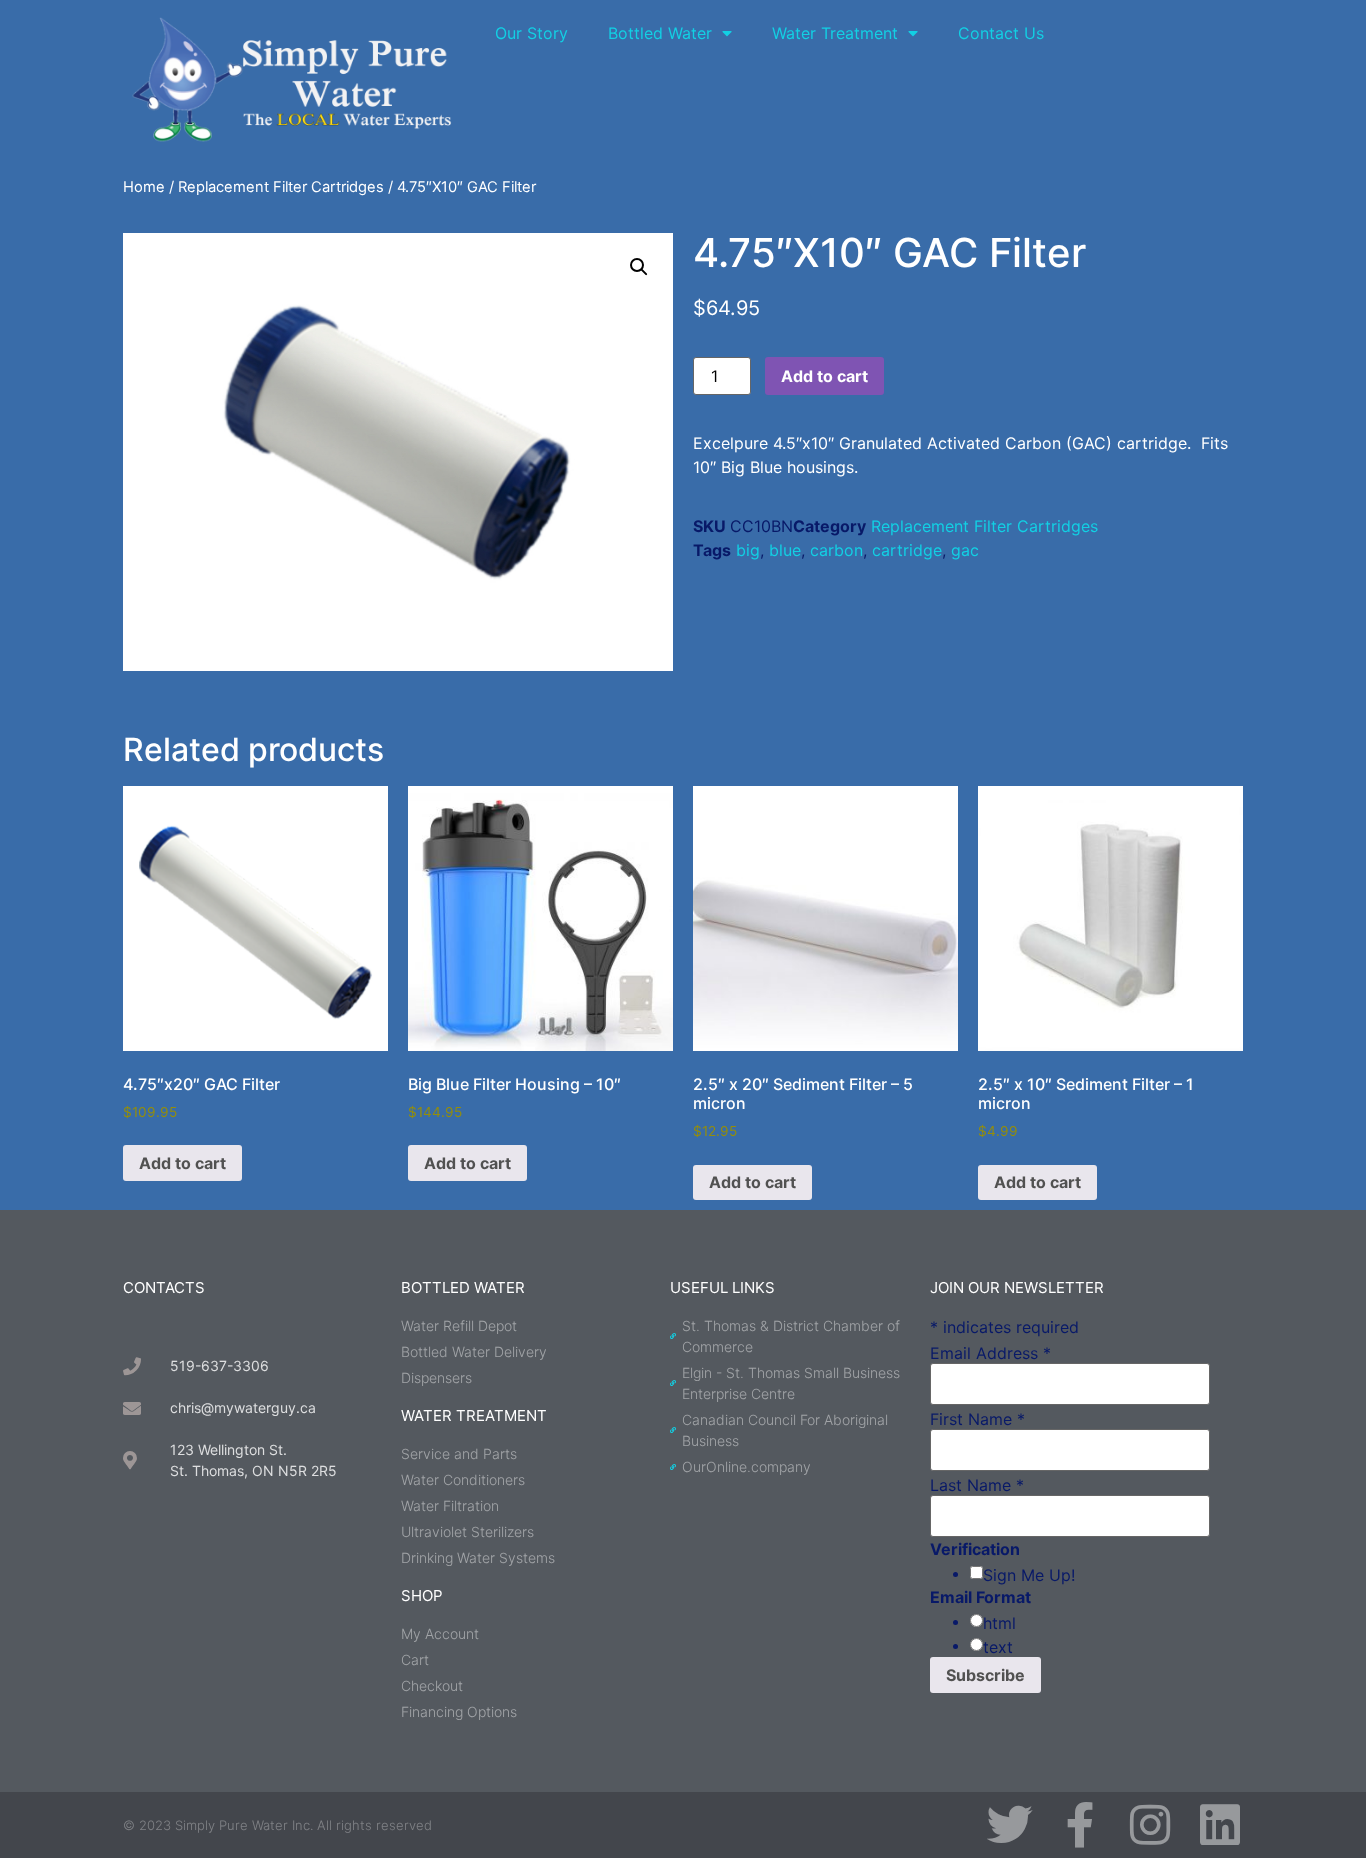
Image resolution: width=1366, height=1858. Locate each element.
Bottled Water (660, 33)
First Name (977, 1419)
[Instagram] (1150, 1825)
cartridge (907, 550)
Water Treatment (835, 33)
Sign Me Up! (1029, 1575)
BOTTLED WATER (463, 1287)
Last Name (977, 1485)
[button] (639, 267)
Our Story (531, 33)
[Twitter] (1010, 1825)
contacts (164, 1287)
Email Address (990, 1353)
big (748, 550)
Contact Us (1001, 33)
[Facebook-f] (1080, 1825)
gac (965, 550)
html (999, 1623)
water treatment (474, 1415)
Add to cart (824, 376)
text (998, 1647)
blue (785, 550)
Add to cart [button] (182, 1163)
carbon (836, 550)
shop (422, 1595)
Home (144, 187)
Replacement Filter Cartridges (281, 187)
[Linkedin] (1220, 1825)
